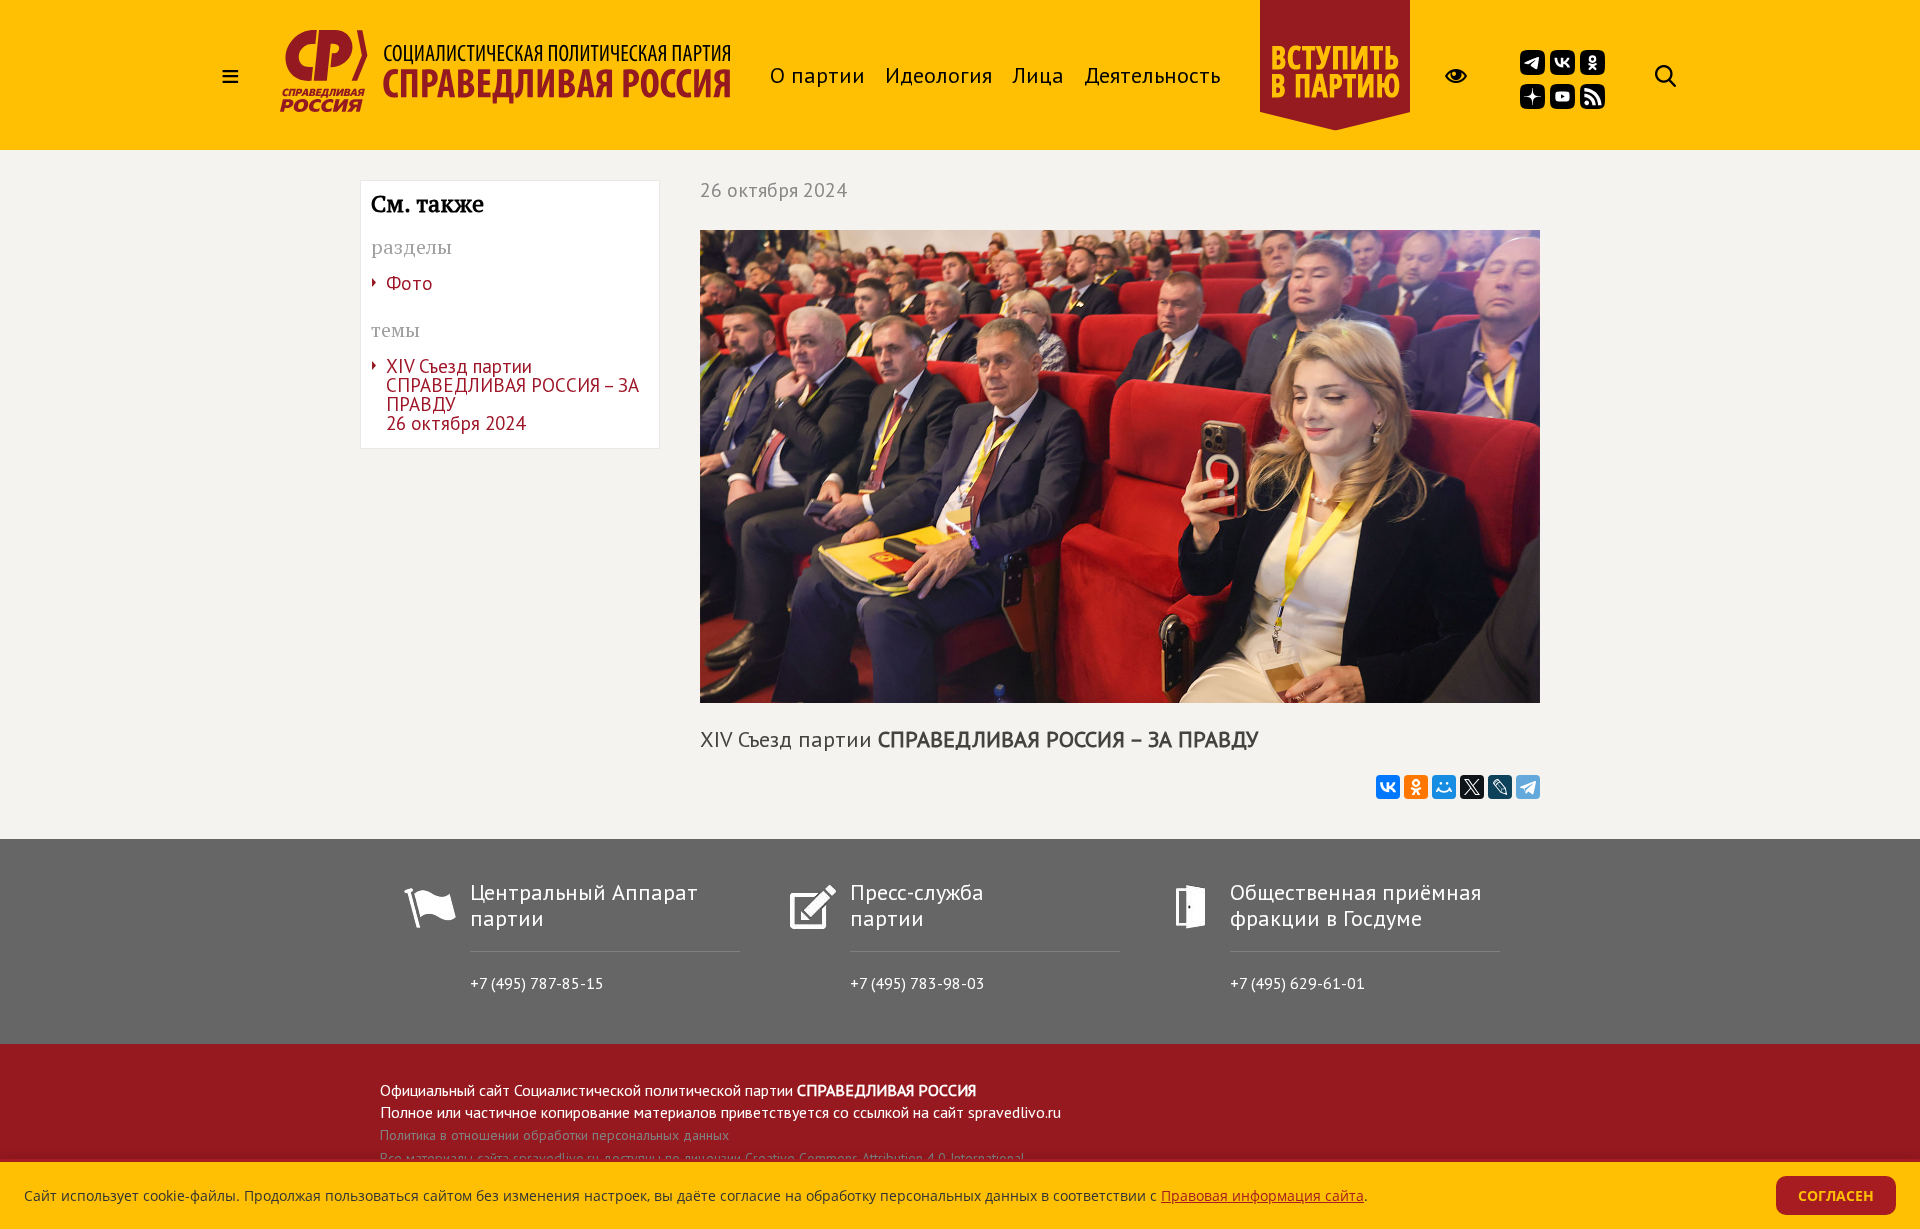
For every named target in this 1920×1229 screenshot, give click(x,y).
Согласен (1836, 1195)
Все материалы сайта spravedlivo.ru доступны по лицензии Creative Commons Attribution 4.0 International (702, 1158)
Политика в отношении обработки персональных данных (554, 1135)
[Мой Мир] (1444, 787)
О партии (817, 75)
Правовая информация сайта (1262, 1195)
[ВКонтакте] (1388, 787)
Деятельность (1152, 75)
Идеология (938, 75)
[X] (1472, 787)
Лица (1038, 75)
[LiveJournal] (1500, 787)
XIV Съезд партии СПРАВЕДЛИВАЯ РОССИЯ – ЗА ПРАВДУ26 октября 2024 (512, 394)
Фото (409, 283)
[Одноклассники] (1416, 787)
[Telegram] (1528, 787)
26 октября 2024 (773, 190)
